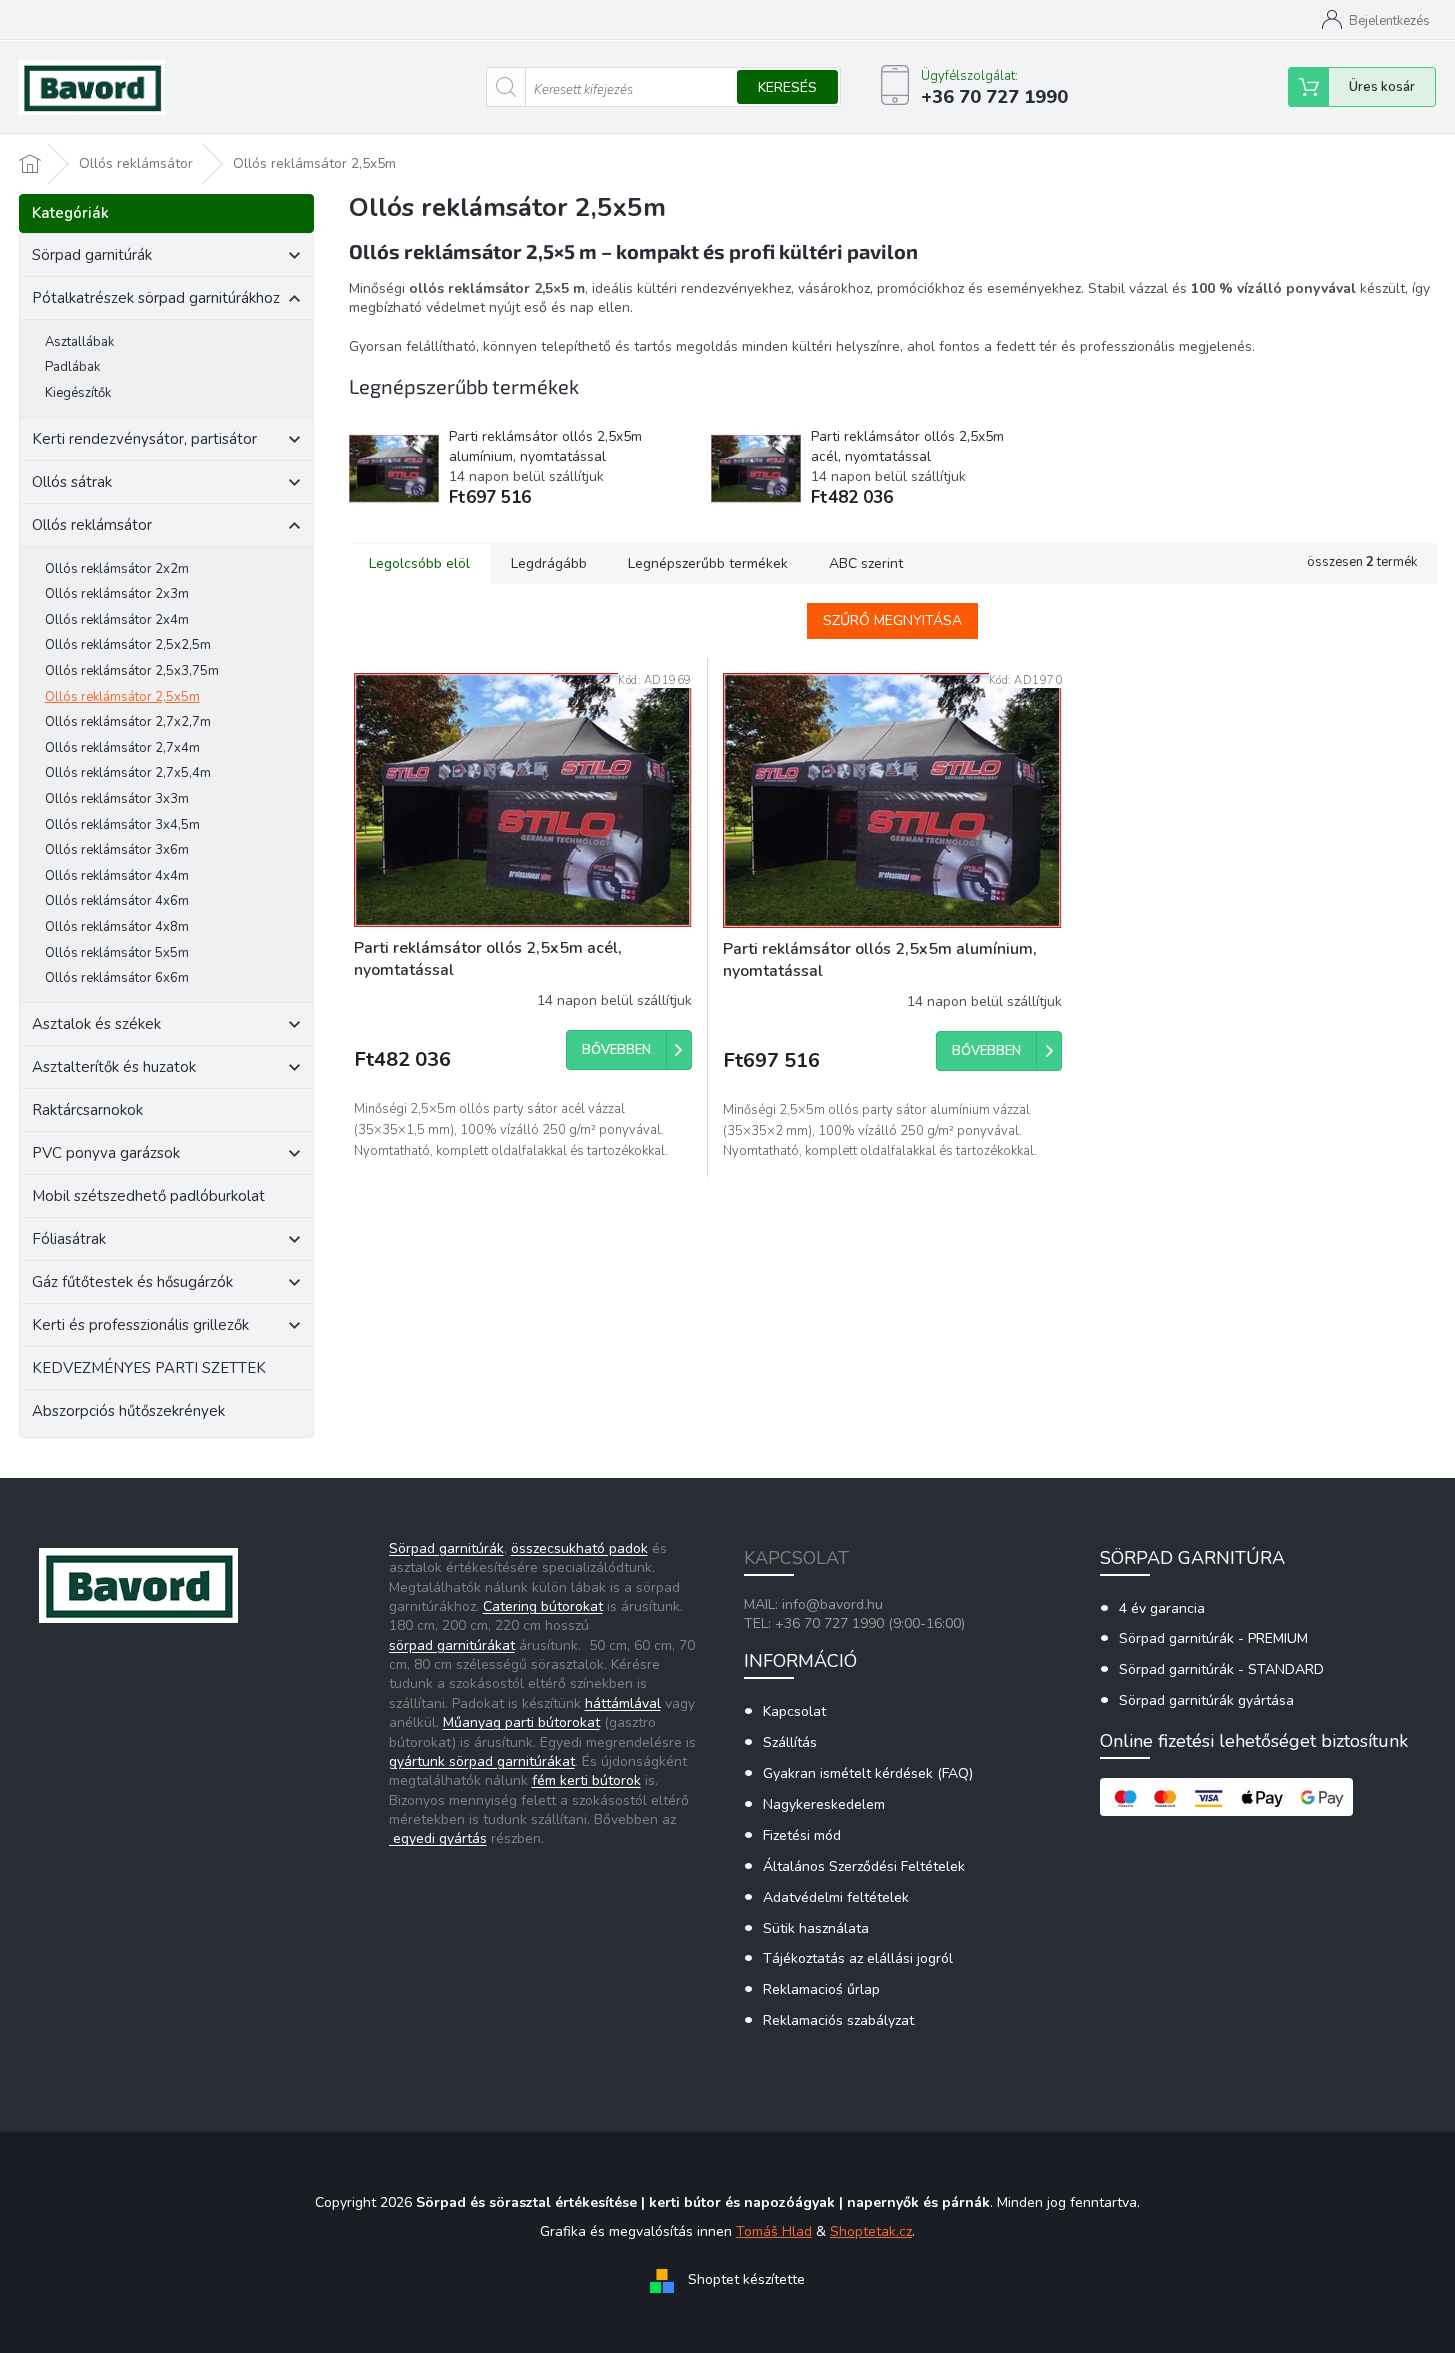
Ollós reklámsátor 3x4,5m (122, 825)
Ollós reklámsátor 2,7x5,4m (128, 773)
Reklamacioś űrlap (821, 1989)
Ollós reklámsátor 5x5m (117, 953)
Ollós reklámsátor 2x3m (117, 594)
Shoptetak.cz (871, 2231)
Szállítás (790, 1742)
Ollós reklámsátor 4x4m (117, 876)
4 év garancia (1162, 1608)
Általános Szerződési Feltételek (864, 1866)
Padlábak (72, 367)
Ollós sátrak (72, 482)
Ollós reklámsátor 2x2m (117, 569)
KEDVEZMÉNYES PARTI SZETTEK (149, 1368)
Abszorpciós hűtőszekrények (128, 1411)
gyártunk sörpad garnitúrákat (482, 1761)
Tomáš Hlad (774, 2231)
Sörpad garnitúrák (92, 255)
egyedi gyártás (438, 1838)
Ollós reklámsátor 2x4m (117, 620)
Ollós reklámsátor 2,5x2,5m (128, 645)
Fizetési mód (802, 1835)
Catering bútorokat (543, 1606)
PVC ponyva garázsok (106, 1153)
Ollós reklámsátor (92, 525)
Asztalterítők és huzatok (114, 1067)
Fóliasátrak (69, 1239)
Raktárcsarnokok (87, 1110)
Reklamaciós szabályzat (838, 2020)
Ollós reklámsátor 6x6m (117, 978)
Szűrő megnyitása (892, 620)
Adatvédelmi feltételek (836, 1897)
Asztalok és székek (96, 1024)
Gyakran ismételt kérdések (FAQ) (868, 1773)
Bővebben (616, 1050)
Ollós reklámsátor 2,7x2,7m (128, 722)
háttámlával (623, 1703)
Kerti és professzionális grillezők (140, 1325)
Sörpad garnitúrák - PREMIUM (1213, 1638)
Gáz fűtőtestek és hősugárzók (132, 1282)
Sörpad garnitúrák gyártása (1206, 1700)
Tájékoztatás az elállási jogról (858, 1958)
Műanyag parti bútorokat (521, 1722)
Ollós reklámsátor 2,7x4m (122, 748)
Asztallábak (79, 342)
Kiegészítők (78, 393)
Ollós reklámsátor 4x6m (117, 901)
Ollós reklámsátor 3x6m (117, 850)
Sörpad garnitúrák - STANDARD (1221, 1669)
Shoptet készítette (746, 2280)
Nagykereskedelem (824, 1804)
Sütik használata (816, 1928)
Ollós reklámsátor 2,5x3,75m (132, 671)
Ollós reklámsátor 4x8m (117, 927)
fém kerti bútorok (586, 1780)
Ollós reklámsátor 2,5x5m (122, 697)
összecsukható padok (579, 1548)
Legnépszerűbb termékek (708, 563)
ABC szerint (866, 563)
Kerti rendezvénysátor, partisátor (144, 439)
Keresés (787, 87)
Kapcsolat (794, 1711)
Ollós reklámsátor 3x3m (117, 799)
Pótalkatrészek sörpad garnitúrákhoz (156, 298)
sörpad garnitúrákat (452, 1645)
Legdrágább (549, 563)
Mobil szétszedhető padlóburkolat (148, 1196)
